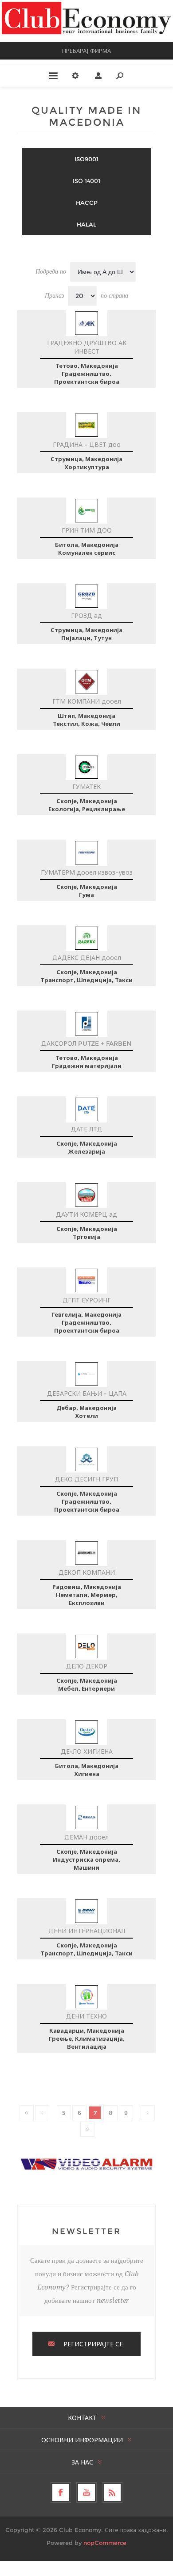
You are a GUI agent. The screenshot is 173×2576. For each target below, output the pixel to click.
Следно (148, 2113)
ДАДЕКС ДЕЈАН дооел (87, 958)
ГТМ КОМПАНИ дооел (87, 701)
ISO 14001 (86, 181)
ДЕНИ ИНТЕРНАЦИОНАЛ (87, 1931)
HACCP (87, 203)
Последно (87, 2129)
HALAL (86, 224)
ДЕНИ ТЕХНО (86, 2016)
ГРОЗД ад (86, 616)
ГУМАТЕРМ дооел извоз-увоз (87, 872)
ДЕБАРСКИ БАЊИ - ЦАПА (87, 1394)
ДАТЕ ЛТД (87, 1129)
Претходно (42, 2113)
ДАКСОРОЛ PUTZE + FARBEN (86, 1043)
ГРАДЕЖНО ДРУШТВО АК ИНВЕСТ (87, 347)
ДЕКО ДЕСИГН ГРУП (86, 1479)
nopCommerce (105, 2543)
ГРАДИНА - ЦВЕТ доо (87, 445)
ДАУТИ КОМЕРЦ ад (86, 1214)
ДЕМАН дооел (86, 1837)
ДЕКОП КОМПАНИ (87, 1573)
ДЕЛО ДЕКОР (87, 1666)
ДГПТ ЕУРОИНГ (87, 1300)
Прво (27, 2113)
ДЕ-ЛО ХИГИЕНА (87, 1752)
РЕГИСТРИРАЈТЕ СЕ (93, 2344)
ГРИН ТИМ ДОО (87, 530)
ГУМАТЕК (86, 787)
